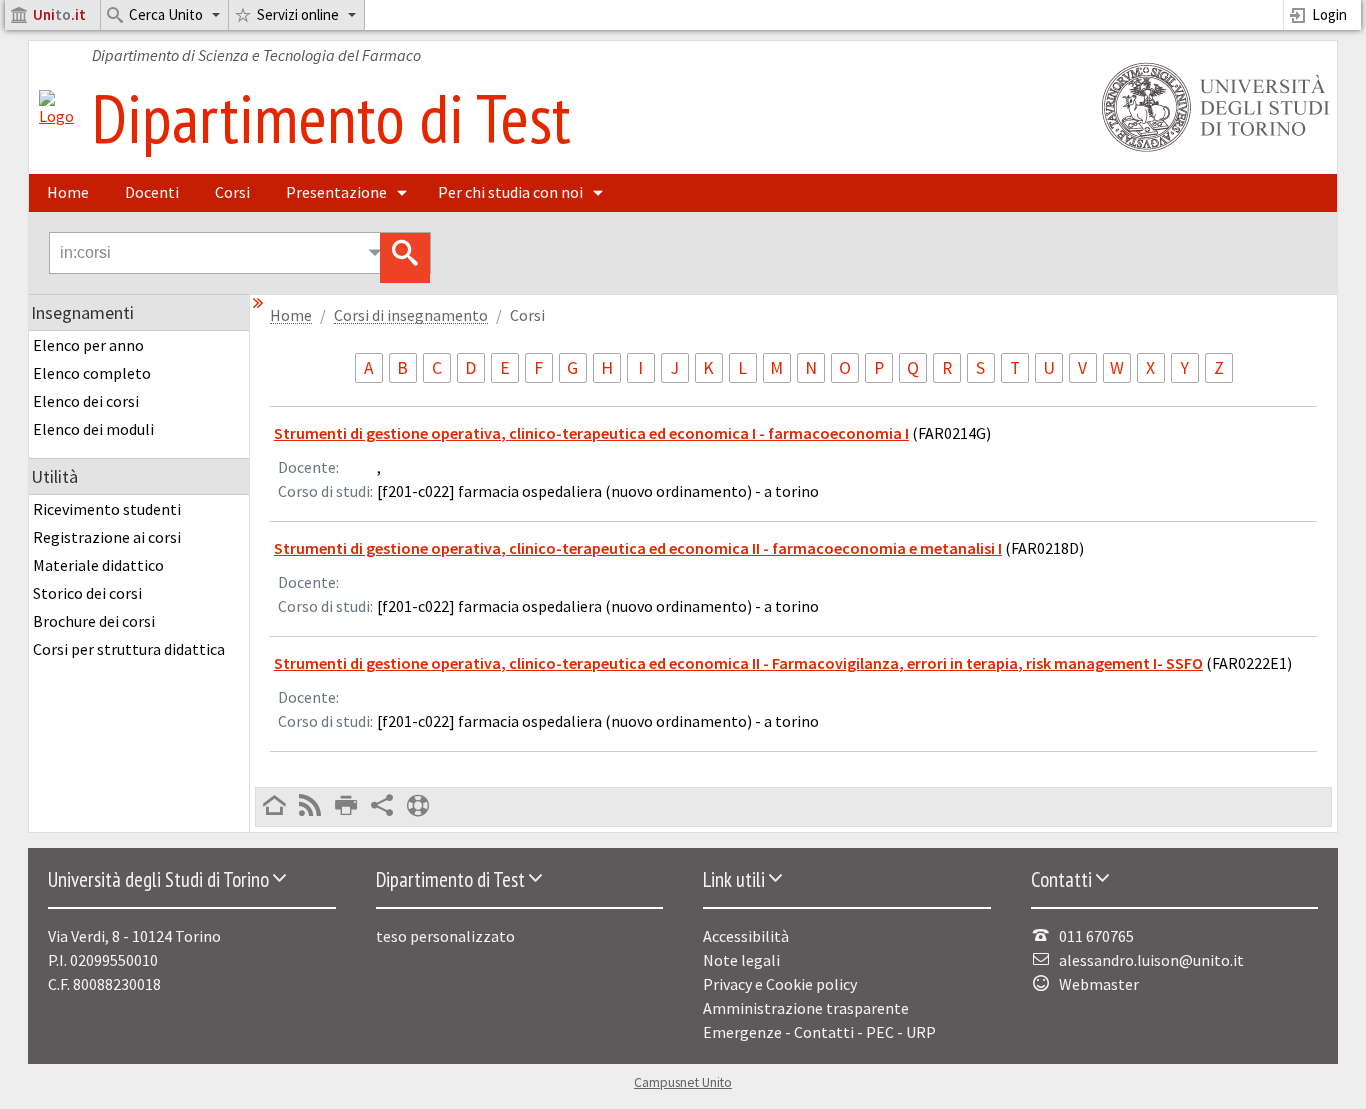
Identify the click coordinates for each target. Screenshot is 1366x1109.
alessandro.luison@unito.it (1151, 960)
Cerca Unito (166, 14)
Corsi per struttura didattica (129, 649)
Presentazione (336, 192)
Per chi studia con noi (510, 192)
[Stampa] (346, 807)
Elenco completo (92, 373)
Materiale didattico (98, 565)
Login (1329, 14)
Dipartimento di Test (331, 117)
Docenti (152, 192)
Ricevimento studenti (107, 509)
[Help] (418, 807)
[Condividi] (382, 807)
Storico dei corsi (87, 593)
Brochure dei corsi (94, 621)
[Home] (56, 116)
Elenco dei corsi (86, 401)
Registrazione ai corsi (107, 537)
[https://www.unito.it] (1212, 150)
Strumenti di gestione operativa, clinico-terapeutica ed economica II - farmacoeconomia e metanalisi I (638, 548)
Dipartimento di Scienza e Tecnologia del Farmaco (256, 55)
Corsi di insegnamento (411, 315)
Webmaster (1099, 984)
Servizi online (298, 14)
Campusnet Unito (683, 1082)
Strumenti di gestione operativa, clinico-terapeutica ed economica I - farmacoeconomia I (591, 433)
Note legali (741, 960)
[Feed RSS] (310, 807)
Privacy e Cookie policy (780, 984)
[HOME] (274, 807)
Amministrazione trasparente (806, 1008)
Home (68, 192)
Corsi (232, 192)
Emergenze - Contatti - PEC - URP (819, 1032)
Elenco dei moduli (93, 429)
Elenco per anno (88, 345)
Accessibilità (746, 936)
